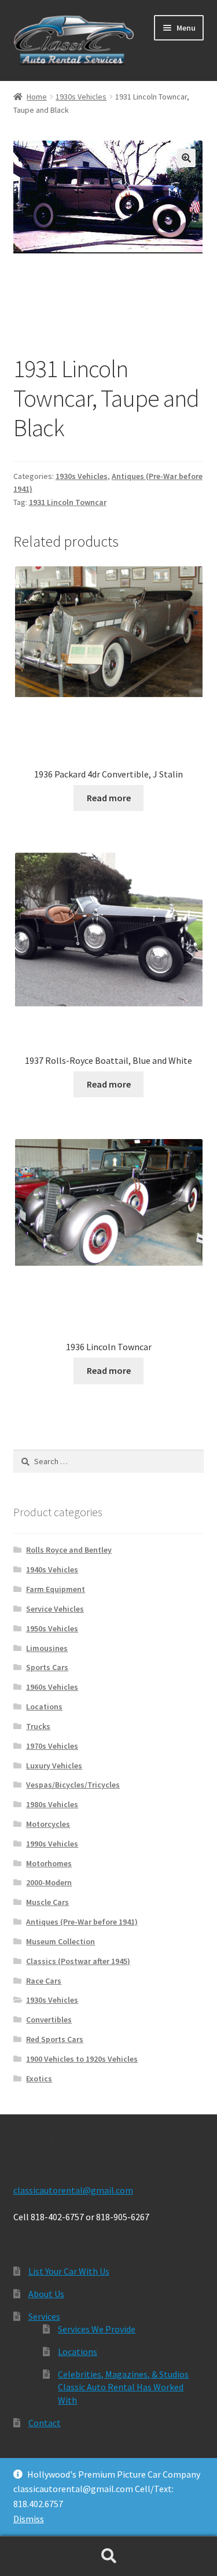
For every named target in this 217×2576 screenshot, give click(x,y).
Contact (45, 2423)
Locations (44, 1707)
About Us (46, 2294)
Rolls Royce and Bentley (69, 1550)
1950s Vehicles (52, 1628)
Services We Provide (97, 2329)
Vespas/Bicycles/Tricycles (73, 1785)
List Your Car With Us (69, 2271)
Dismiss (29, 2519)
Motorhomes (49, 1863)
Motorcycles (48, 1824)
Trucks (38, 1726)
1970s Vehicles (52, 1746)
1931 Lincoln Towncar (68, 502)
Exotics (39, 2079)
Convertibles (49, 2019)
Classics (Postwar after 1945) (78, 1961)
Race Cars (44, 1981)
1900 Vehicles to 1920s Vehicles (82, 2059)
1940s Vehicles (52, 1569)
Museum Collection (60, 1941)
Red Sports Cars (55, 2039)
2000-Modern (49, 1882)
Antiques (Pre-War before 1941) (82, 1922)
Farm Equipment (56, 1589)
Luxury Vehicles (54, 1766)
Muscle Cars (47, 1902)
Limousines (47, 1648)
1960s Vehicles (52, 1687)
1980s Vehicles (52, 1804)
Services (44, 2316)
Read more (109, 798)
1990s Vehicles (52, 1844)
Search (108, 2556)
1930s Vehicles (81, 97)
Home (37, 97)
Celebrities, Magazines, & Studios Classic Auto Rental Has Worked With (123, 2387)
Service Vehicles (55, 1609)
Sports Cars (47, 1667)
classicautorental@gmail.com (73, 2190)
